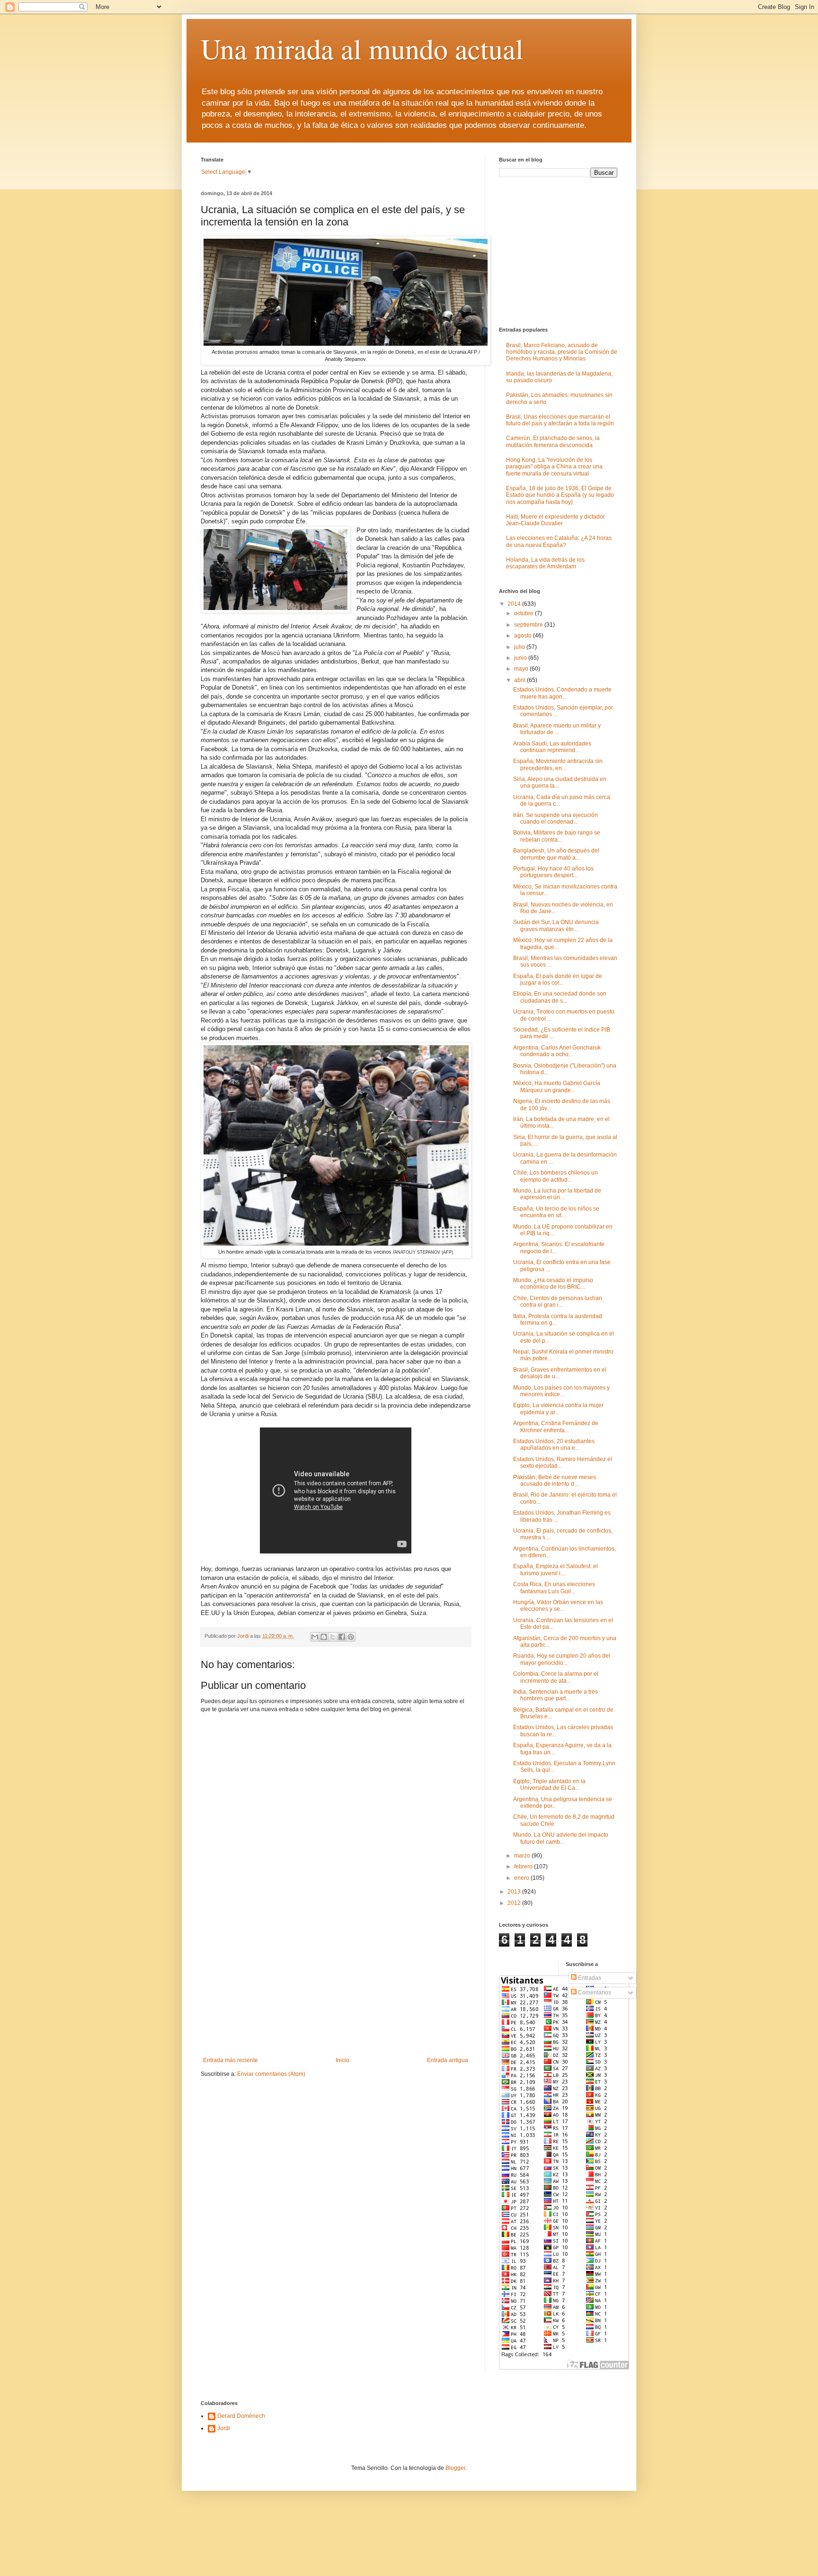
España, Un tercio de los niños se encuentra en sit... (556, 1212)
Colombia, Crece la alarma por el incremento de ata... (556, 1677)
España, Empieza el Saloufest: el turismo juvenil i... (556, 1570)
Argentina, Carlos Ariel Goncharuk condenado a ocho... (557, 1051)
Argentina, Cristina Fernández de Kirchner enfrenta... (556, 1427)
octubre (525, 613)
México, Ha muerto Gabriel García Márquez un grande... (557, 1086)
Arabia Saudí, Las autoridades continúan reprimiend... (552, 747)
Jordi (224, 2428)
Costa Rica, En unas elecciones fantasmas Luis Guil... (554, 1588)
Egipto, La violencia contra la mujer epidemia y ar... (558, 1409)
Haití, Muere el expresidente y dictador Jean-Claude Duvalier (556, 520)
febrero (524, 1867)
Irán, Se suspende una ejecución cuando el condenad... (556, 818)
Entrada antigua (448, 2060)
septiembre (529, 625)
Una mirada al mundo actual (362, 48)
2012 (515, 1903)
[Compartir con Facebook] (342, 1637)
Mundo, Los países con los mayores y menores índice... (561, 1391)
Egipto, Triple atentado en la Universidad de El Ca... (549, 1785)
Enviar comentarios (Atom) (271, 2074)
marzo (523, 1856)
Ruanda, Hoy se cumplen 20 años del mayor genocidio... (562, 1659)
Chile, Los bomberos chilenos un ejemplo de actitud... (556, 1176)
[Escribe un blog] (324, 1637)
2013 (515, 1892)
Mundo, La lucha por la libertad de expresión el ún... (557, 1194)
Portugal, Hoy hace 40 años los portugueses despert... (553, 872)
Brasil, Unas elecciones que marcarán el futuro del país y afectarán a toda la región (560, 420)
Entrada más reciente (231, 2060)
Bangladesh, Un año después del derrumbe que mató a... (556, 854)
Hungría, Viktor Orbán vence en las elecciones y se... (558, 1606)
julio (520, 647)
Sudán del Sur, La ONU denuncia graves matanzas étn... (556, 925)
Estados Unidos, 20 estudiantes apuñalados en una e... (554, 1445)
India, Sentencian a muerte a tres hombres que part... (556, 1695)
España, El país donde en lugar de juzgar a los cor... (558, 979)
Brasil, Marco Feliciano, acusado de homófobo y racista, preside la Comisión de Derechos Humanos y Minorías (562, 352)
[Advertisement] (336, 1986)
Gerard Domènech (241, 2416)
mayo (522, 669)
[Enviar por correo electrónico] (315, 1637)
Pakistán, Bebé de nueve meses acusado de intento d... (555, 1481)
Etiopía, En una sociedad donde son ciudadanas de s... (560, 997)
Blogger (455, 2468)
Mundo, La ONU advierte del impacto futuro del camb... (561, 1838)
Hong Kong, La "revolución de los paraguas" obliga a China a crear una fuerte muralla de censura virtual (554, 467)
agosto (524, 636)
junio (521, 658)
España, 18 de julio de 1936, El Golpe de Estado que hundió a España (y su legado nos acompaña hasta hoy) (560, 495)
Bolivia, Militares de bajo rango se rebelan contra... (557, 836)
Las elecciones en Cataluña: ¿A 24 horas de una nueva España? (559, 541)
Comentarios (594, 1993)
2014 (515, 604)
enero (522, 1878)
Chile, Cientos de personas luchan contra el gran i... (558, 1301)
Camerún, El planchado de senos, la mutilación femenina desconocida (553, 441)
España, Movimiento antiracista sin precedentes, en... (558, 764)
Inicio (342, 2060)
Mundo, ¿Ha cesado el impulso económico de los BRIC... (553, 1284)
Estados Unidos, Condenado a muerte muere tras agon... (562, 693)
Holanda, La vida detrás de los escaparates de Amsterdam (545, 563)
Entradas (589, 1978)
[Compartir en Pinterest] (351, 1637)
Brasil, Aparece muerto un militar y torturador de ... (557, 729)
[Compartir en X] (333, 1637)
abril (520, 680)
